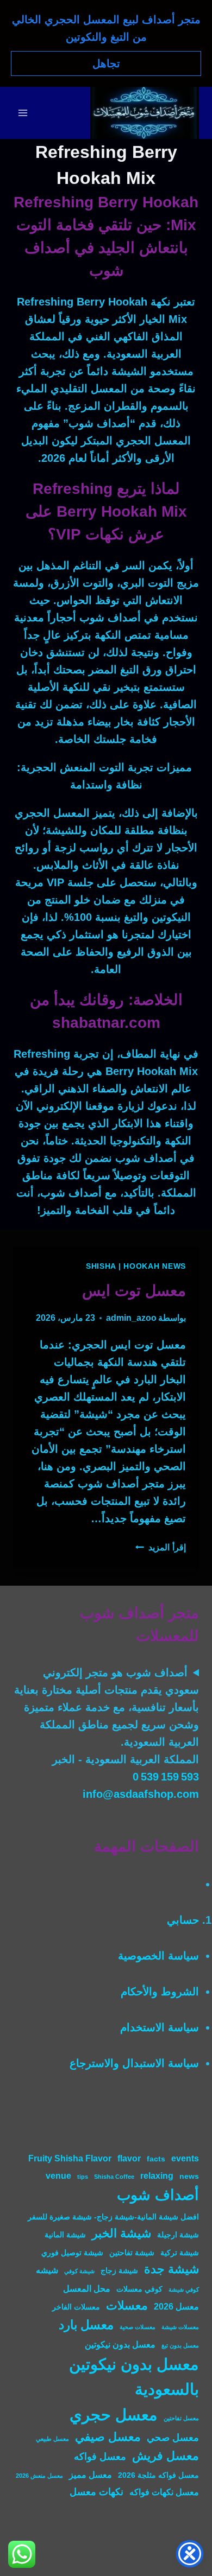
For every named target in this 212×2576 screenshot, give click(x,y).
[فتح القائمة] (23, 113)
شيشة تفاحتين (132, 2253)
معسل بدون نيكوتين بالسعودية (134, 2377)
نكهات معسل (96, 2492)
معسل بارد (86, 2325)
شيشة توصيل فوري (72, 2253)
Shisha (101, 1266)
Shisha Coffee (114, 2177)
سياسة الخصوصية (158, 1956)
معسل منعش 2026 (39, 2476)
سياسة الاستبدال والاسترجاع (134, 2063)
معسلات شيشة (180, 2327)
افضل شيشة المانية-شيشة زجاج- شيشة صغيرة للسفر (113, 2217)
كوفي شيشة (184, 2289)
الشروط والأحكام (160, 1992)
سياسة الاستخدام (160, 2027)
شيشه (47, 2270)
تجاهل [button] (106, 63)
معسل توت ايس (134, 1291)
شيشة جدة (172, 2269)
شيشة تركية (180, 2253)
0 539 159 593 (166, 1777)
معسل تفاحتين (181, 2418)
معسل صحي (173, 2437)
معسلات (127, 2305)
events (185, 2158)
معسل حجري (114, 2415)
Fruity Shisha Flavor (70, 2158)
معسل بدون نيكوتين (120, 2344)
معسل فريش (166, 2456)
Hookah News (155, 1266)
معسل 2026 (176, 2306)
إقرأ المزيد (161, 1547)
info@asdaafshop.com (141, 1794)
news (189, 2176)
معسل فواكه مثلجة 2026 (158, 2475)
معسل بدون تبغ (180, 2345)
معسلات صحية (138, 2327)
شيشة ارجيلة (178, 2235)
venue (58, 2176)
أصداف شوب (158, 2195)
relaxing (157, 2176)
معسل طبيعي (52, 2439)
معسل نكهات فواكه (164, 2492)
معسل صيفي (108, 2437)
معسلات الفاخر (76, 2307)
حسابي (183, 1920)
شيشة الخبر (121, 2233)
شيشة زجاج (119, 2271)
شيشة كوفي (79, 2271)
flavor (129, 2158)
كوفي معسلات (139, 2289)
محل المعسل (87, 2288)
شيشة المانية (65, 2235)
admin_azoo (131, 1318)
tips (83, 2177)
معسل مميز (91, 2475)
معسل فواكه (100, 2456)
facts (156, 2159)
